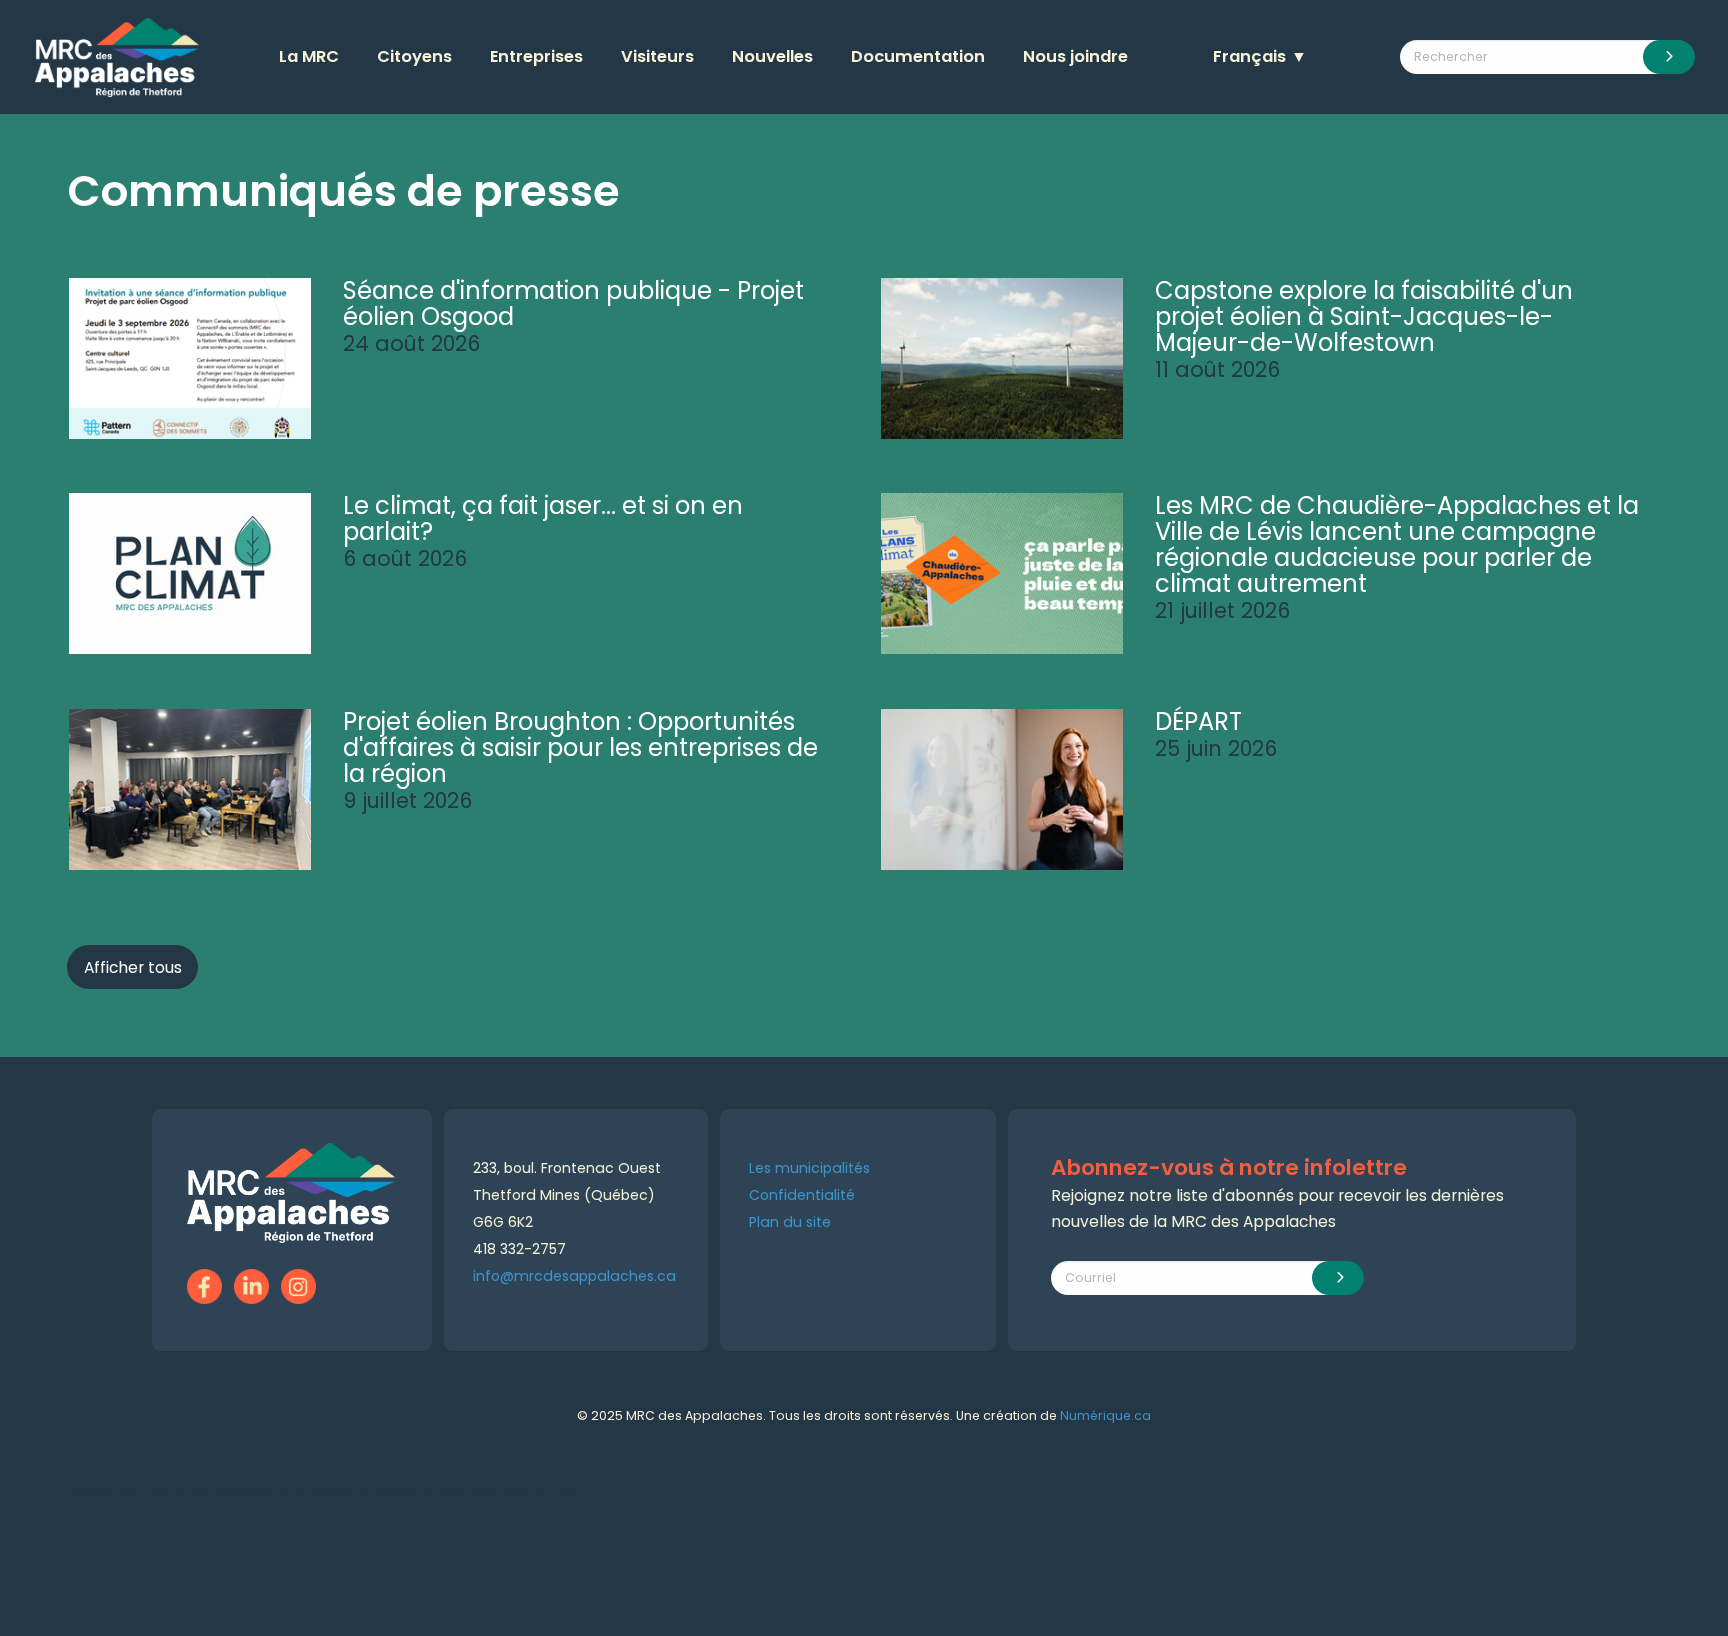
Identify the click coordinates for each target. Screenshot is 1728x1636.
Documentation (918, 56)
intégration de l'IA (260, 1492)
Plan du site (790, 1222)
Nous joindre (1075, 56)
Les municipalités (809, 1168)
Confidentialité (802, 1195)
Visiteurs (657, 56)
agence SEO (179, 1492)
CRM (481, 1492)
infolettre (521, 1492)
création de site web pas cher (388, 1492)
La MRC (309, 56)
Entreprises (536, 56)
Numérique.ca (1105, 1415)
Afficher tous (133, 967)
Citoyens (414, 56)
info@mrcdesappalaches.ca (574, 1276)
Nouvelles (772, 56)
